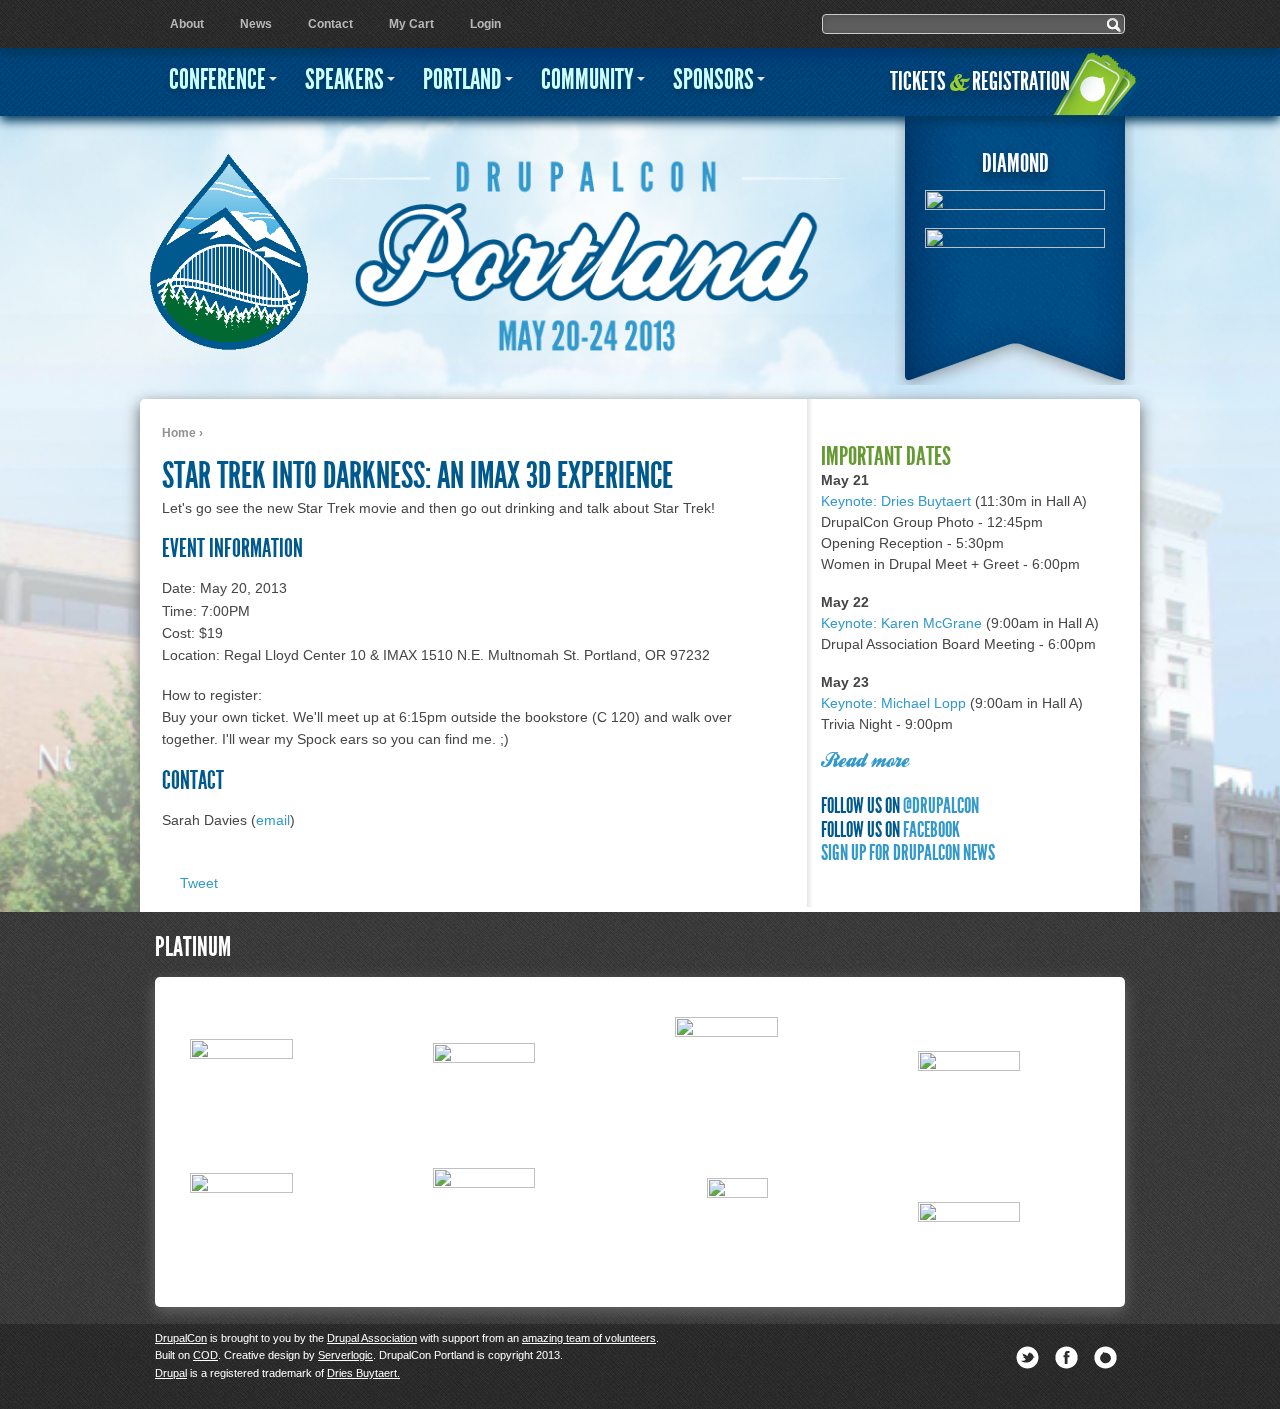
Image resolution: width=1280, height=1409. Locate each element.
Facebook (1066, 1357)
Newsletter (1105, 1357)
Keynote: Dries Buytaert (896, 501)
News (256, 24)
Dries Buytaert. (363, 1373)
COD (205, 1355)
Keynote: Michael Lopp (893, 703)
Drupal (171, 1373)
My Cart (411, 24)
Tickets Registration (980, 81)
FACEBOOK (931, 829)
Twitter (1027, 1357)
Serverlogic (345, 1355)
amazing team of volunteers (589, 1338)
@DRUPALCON (941, 805)
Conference (217, 79)
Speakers (344, 79)
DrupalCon (181, 1338)
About (187, 24)
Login (485, 24)
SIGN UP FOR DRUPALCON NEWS (908, 852)
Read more (865, 762)
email (273, 820)
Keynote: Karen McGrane (901, 623)
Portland (462, 79)
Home (179, 433)
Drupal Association (372, 1338)
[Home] (228, 241)
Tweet (199, 883)
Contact (330, 24)
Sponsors (713, 79)
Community (587, 79)
